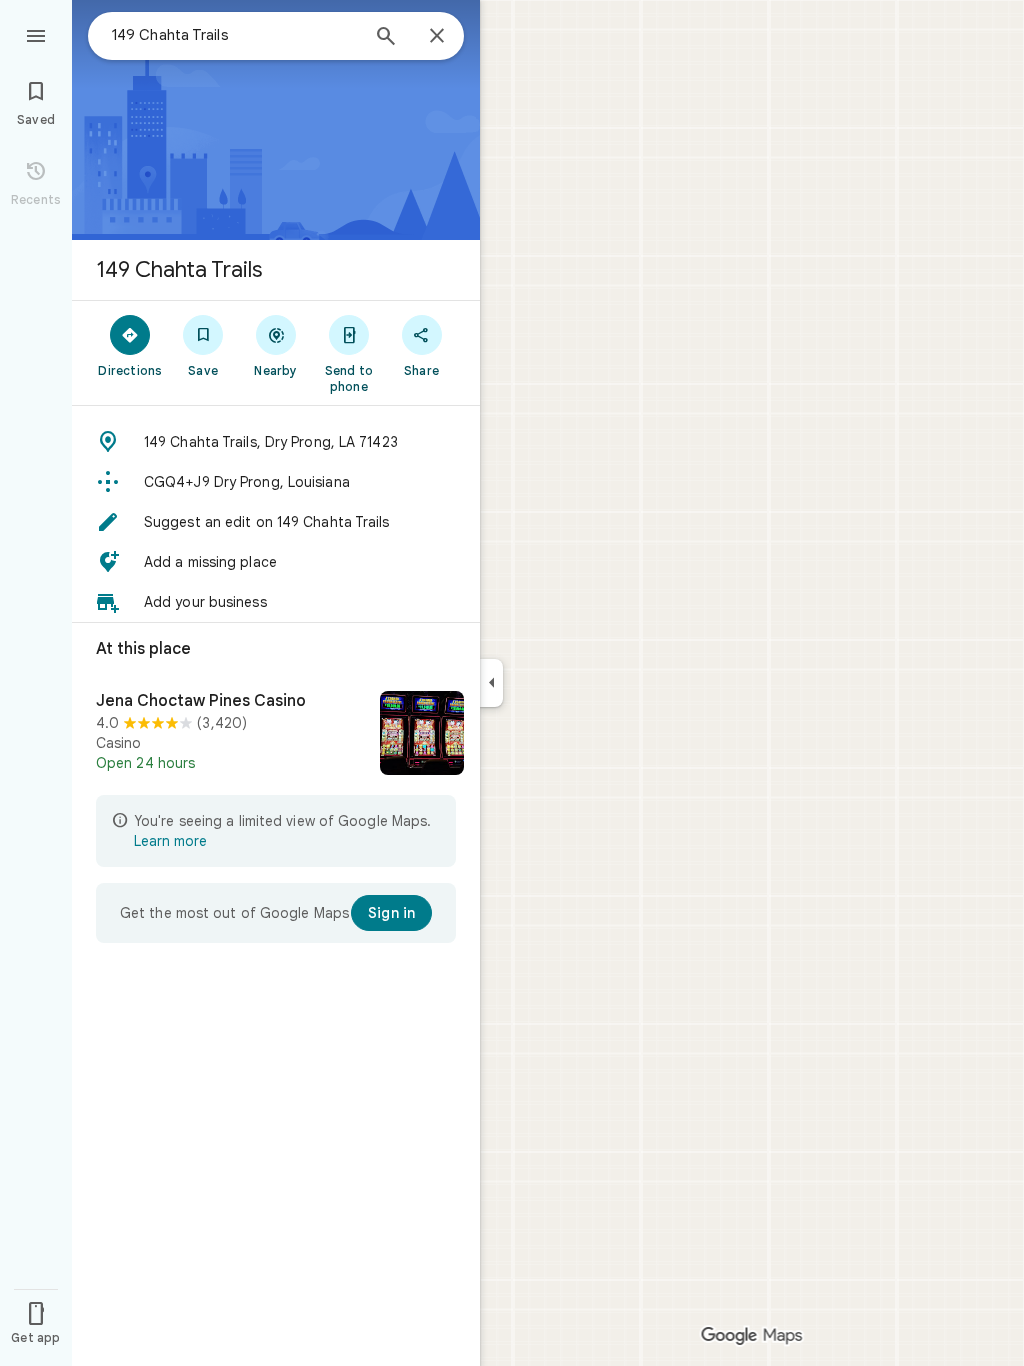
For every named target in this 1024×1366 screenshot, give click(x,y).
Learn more (170, 841)
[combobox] (235, 35)
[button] (276, 442)
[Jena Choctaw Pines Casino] (276, 735)
